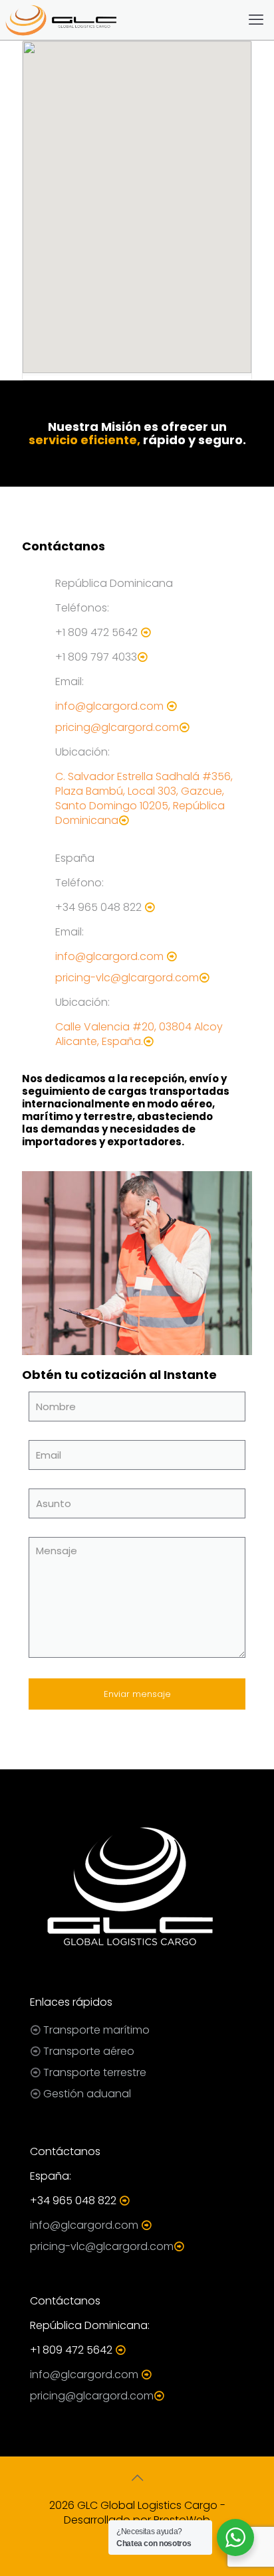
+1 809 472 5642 (96, 632)
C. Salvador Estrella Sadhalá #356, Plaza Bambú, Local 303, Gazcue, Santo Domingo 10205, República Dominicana (144, 798)
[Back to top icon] (137, 2478)
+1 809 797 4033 (96, 657)
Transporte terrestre (95, 2072)
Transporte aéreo (89, 2051)
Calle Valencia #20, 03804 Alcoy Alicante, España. (139, 1034)
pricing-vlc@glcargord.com (127, 978)
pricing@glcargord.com (117, 727)
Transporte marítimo (96, 2030)
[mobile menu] (256, 20)
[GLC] (61, 20)
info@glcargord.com (109, 706)
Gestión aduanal (87, 2094)
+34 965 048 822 (98, 907)
